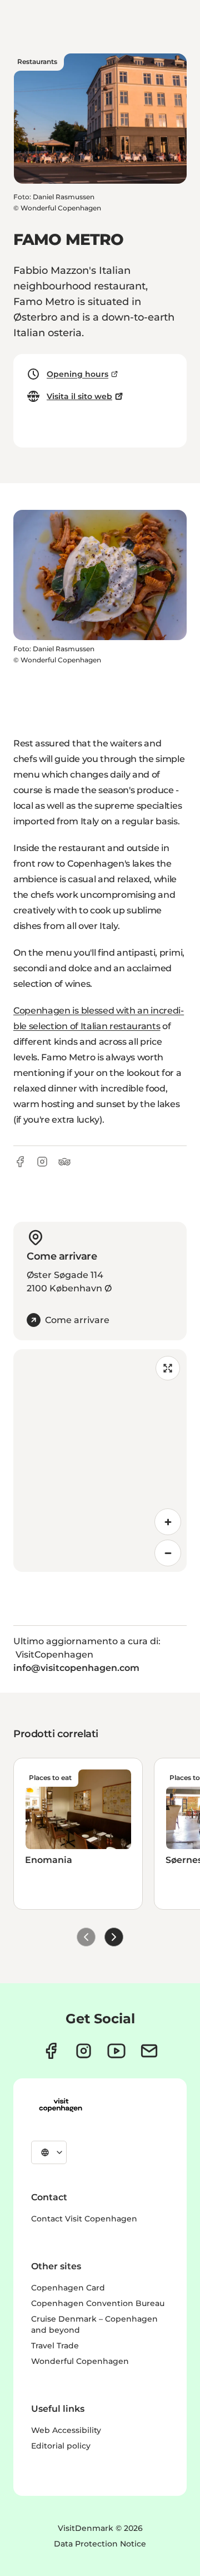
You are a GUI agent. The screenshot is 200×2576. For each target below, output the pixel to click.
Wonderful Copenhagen (80, 2361)
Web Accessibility (66, 2430)
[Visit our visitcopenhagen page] (51, 2051)
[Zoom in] (168, 1522)
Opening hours (77, 374)
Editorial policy (61, 2446)
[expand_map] (168, 1368)
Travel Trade (55, 2346)
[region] (100, 1461)
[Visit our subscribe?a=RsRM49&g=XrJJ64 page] (149, 2051)
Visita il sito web (79, 396)
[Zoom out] (168, 1553)
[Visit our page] (84, 2051)
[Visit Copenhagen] (61, 2105)
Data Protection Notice (100, 2544)
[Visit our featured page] (116, 2051)
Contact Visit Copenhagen (84, 2219)
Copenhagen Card (68, 2288)
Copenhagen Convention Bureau (98, 2303)
